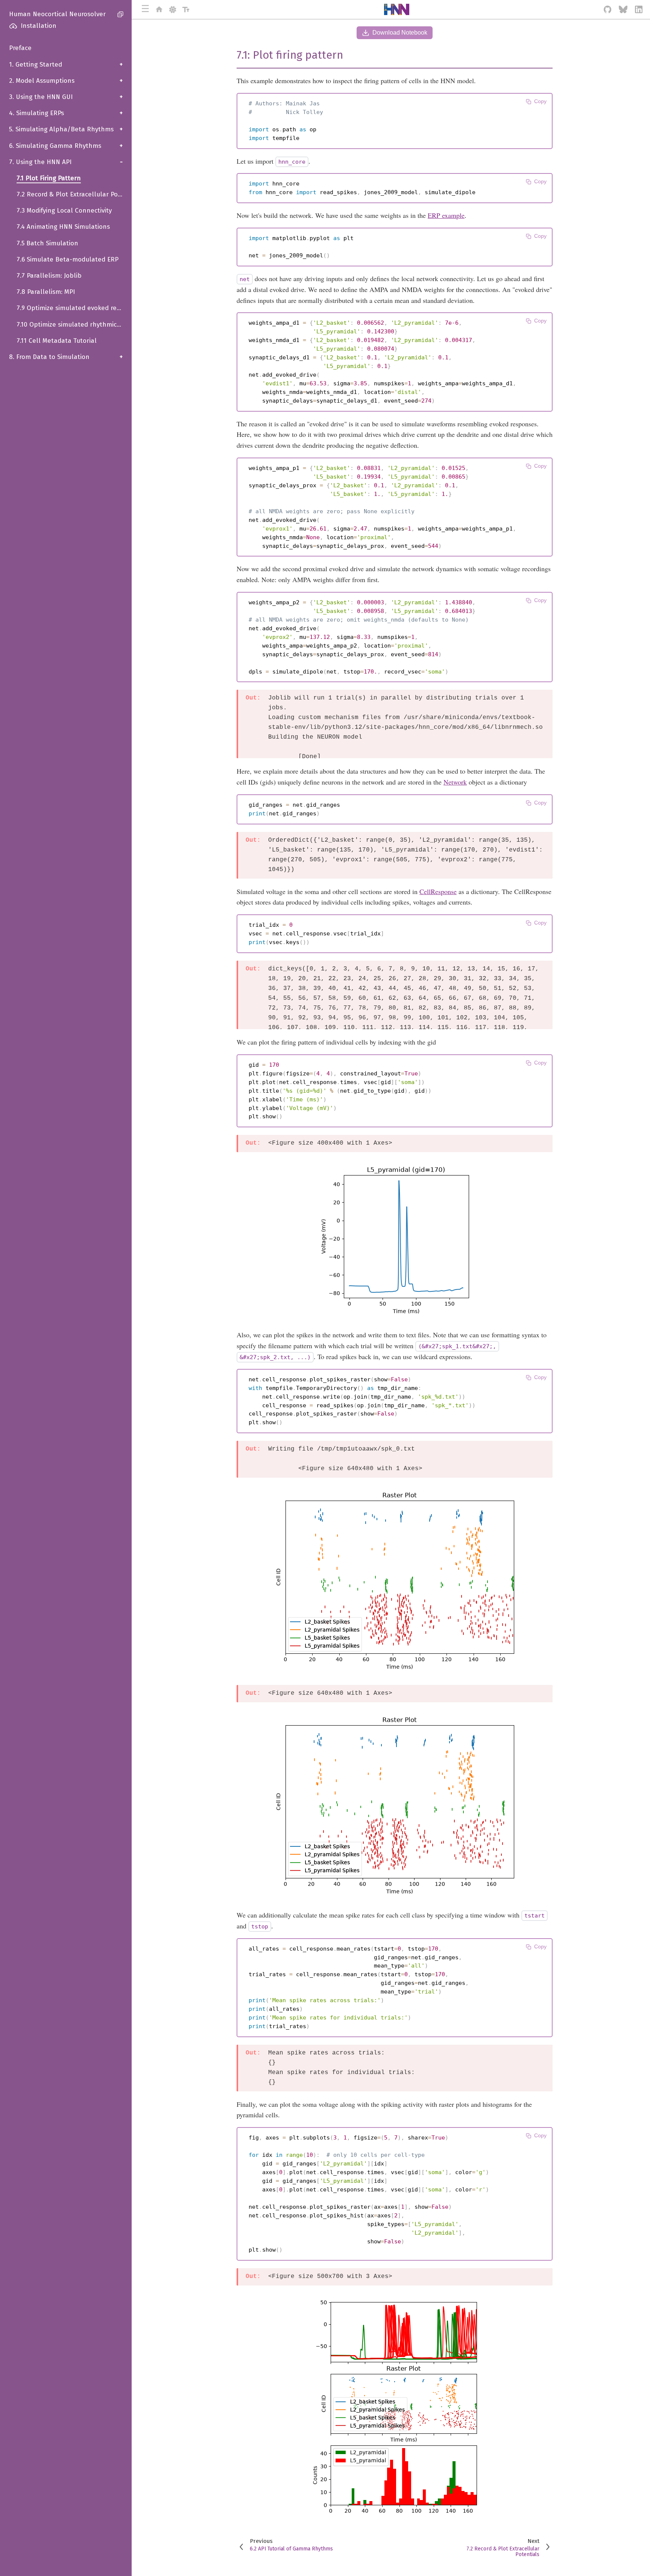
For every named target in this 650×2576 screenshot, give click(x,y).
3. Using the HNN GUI (66, 97)
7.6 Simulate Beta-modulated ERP (68, 259)
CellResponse (438, 891)
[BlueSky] (623, 9)
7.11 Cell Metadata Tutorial (57, 341)
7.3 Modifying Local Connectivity (64, 211)
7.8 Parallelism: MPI (46, 292)
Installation (39, 26)
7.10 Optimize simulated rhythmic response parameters (74, 325)
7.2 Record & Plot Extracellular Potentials (74, 194)
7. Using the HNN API (66, 162)
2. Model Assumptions (66, 81)
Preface (20, 48)
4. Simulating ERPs (66, 113)
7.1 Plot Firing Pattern (49, 178)
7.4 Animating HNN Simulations (63, 227)
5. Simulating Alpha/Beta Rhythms (66, 129)
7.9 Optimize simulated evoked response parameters (74, 308)
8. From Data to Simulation (66, 357)
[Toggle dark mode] (173, 9)
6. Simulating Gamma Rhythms (66, 146)
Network (455, 782)
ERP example (446, 215)
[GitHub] (608, 9)
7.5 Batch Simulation (47, 243)
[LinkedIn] (639, 9)
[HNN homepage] (159, 9)
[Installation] (10, 26)
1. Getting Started (66, 65)
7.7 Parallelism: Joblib (49, 276)
